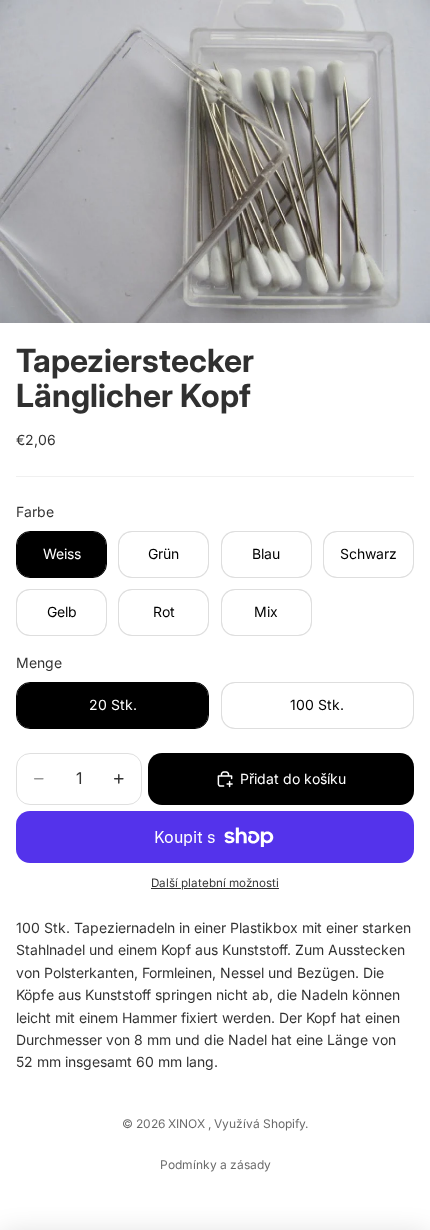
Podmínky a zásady (215, 1164)
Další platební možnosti (215, 883)
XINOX (188, 1123)
